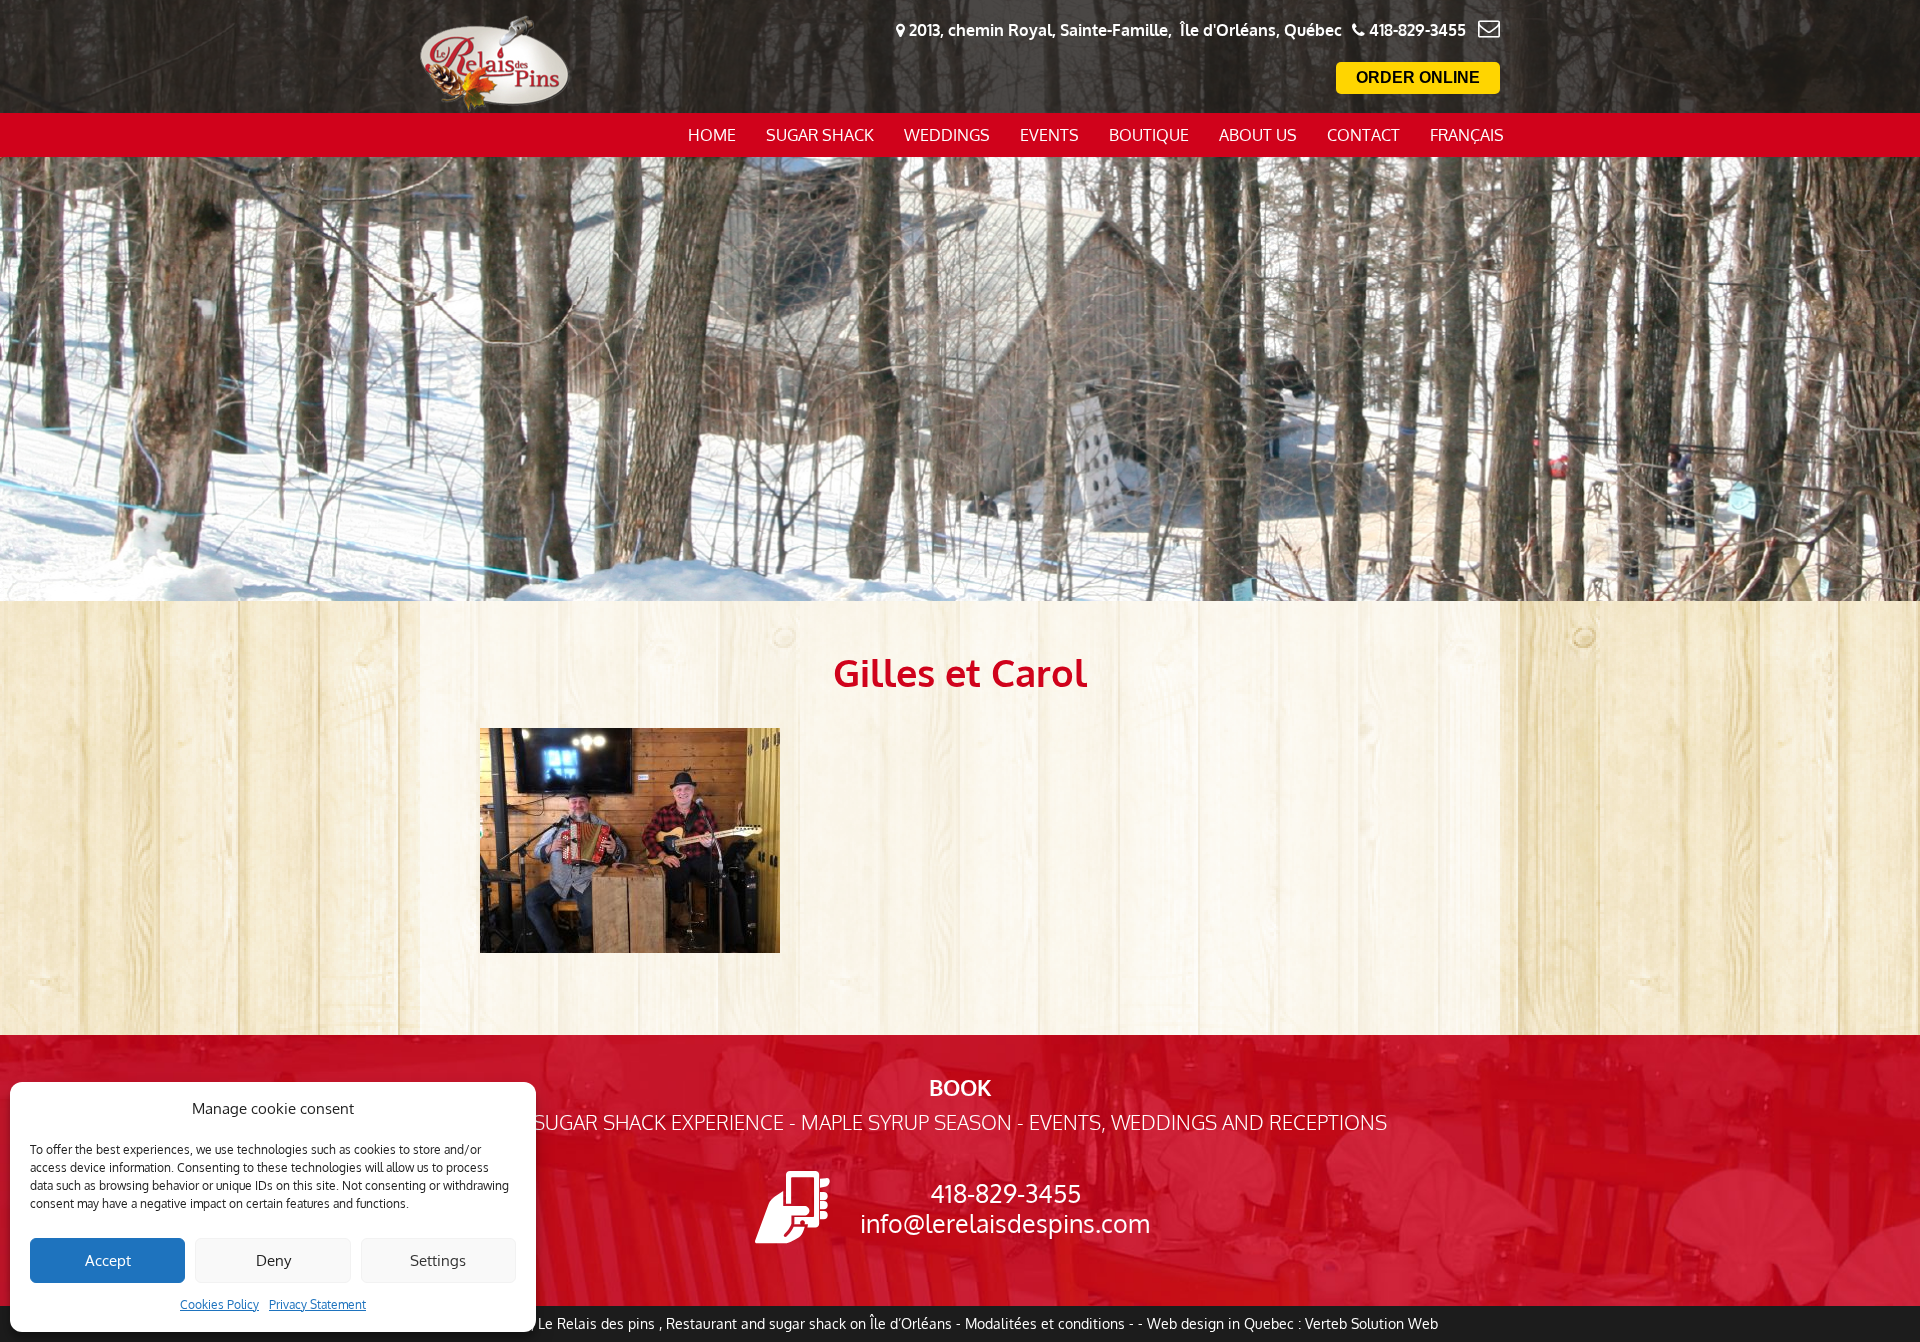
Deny (273, 1260)
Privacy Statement (317, 1304)
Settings (438, 1260)
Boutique (1149, 135)
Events (1049, 135)
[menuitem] (1467, 135)
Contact (1363, 135)
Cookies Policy (219, 1304)
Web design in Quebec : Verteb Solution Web (1292, 1323)
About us (1258, 135)
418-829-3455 (1005, 1193)
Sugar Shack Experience (658, 1122)
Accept (108, 1260)
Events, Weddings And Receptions (1208, 1122)
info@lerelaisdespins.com (1005, 1223)
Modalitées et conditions (1045, 1323)
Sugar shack (820, 135)
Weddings (947, 135)
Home (712, 135)
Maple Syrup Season (906, 1122)
